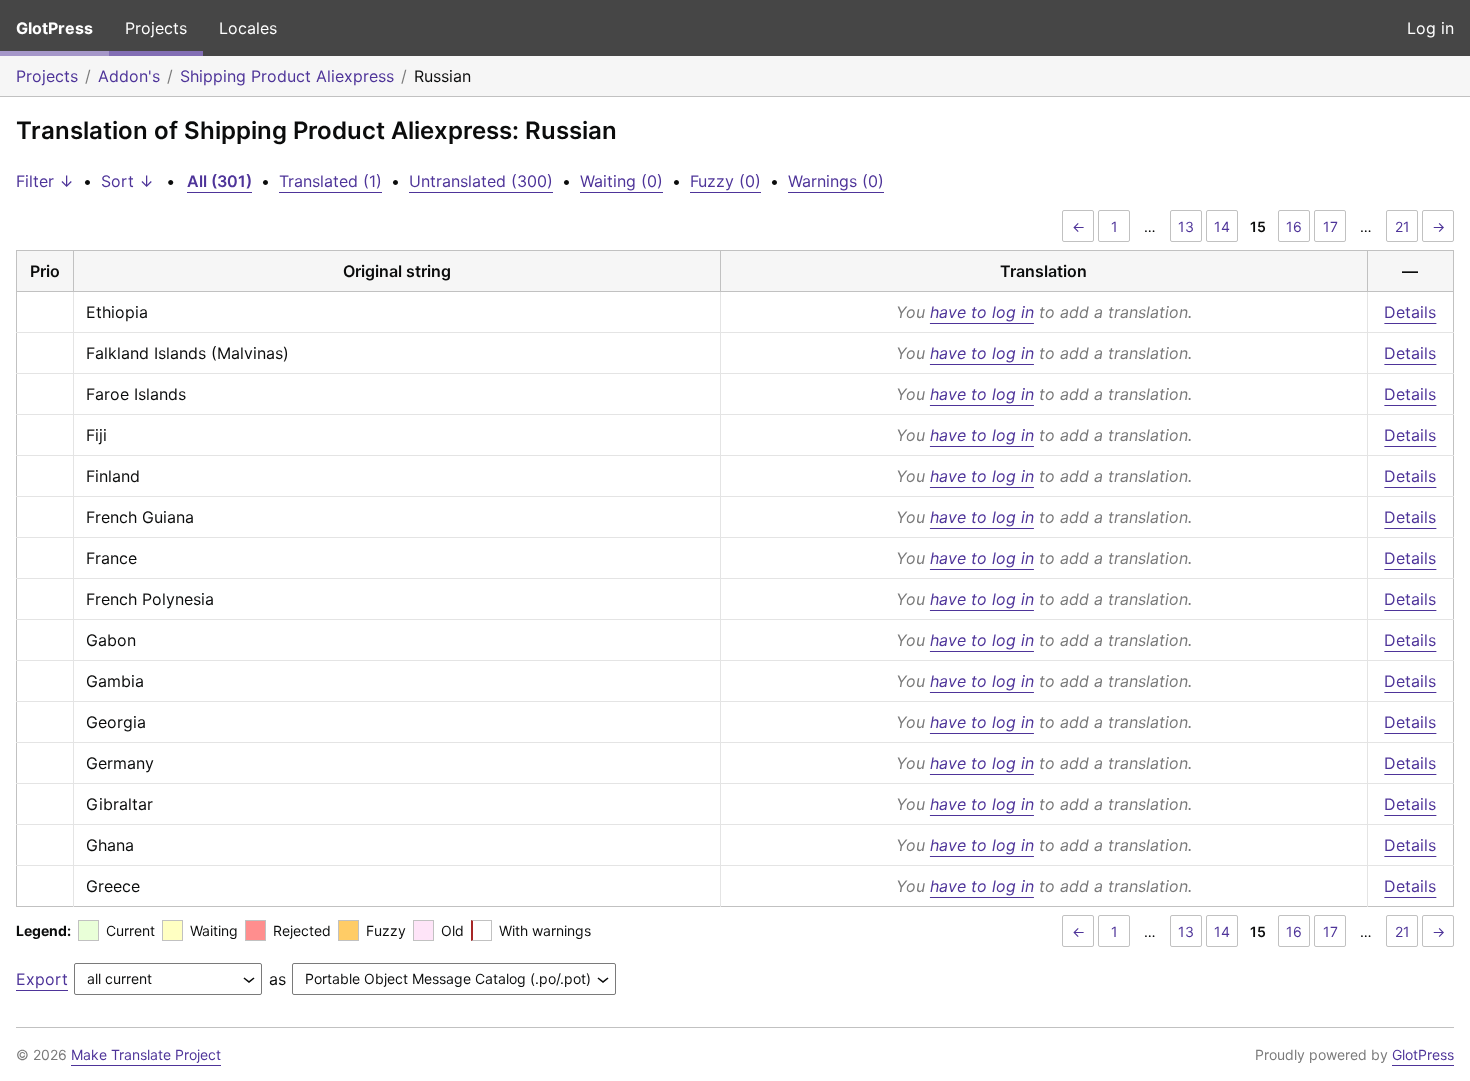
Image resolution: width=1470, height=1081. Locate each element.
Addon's (129, 76)
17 (1330, 226)
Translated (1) (330, 181)
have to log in (982, 312)
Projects (156, 28)
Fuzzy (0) (725, 181)
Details (1410, 312)
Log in (1430, 28)
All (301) (219, 181)
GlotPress (54, 28)
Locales (248, 28)
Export (42, 979)
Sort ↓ (127, 181)
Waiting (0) (621, 181)
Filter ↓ (45, 181)
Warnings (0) (836, 181)
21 (1402, 226)
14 (1222, 226)
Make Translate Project (146, 1054)
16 (1294, 226)
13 (1186, 226)
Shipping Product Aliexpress (287, 76)
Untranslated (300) (481, 181)
